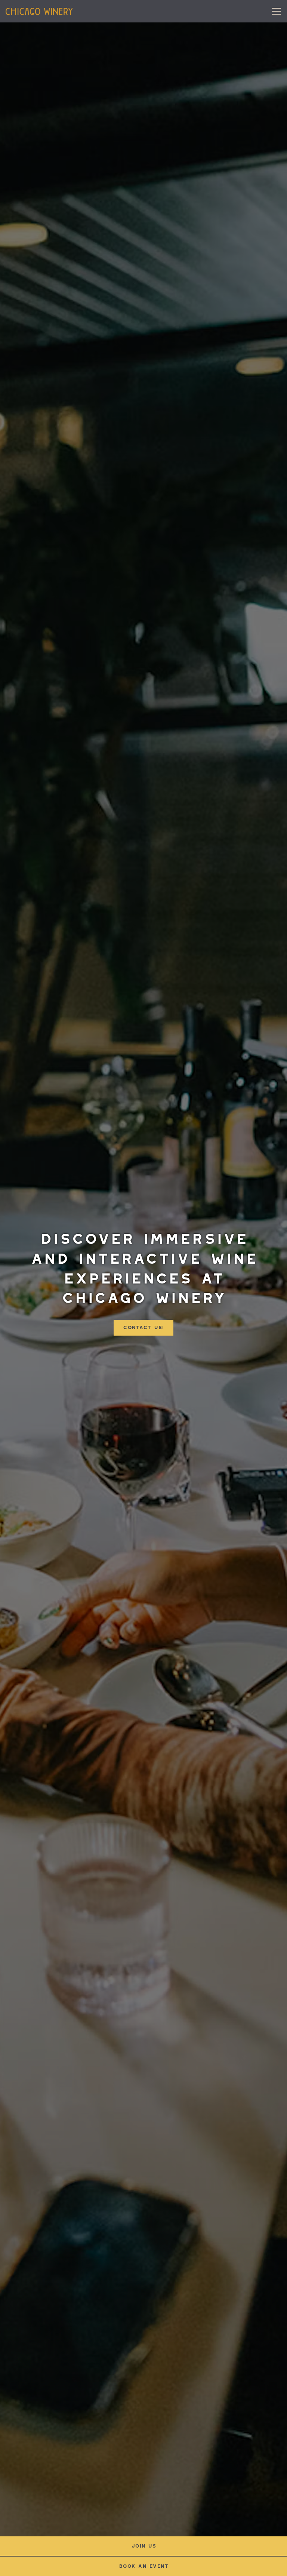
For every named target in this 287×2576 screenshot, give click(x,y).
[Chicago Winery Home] (39, 11)
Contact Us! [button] (143, 1328)
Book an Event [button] (144, 2566)
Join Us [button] (144, 2546)
